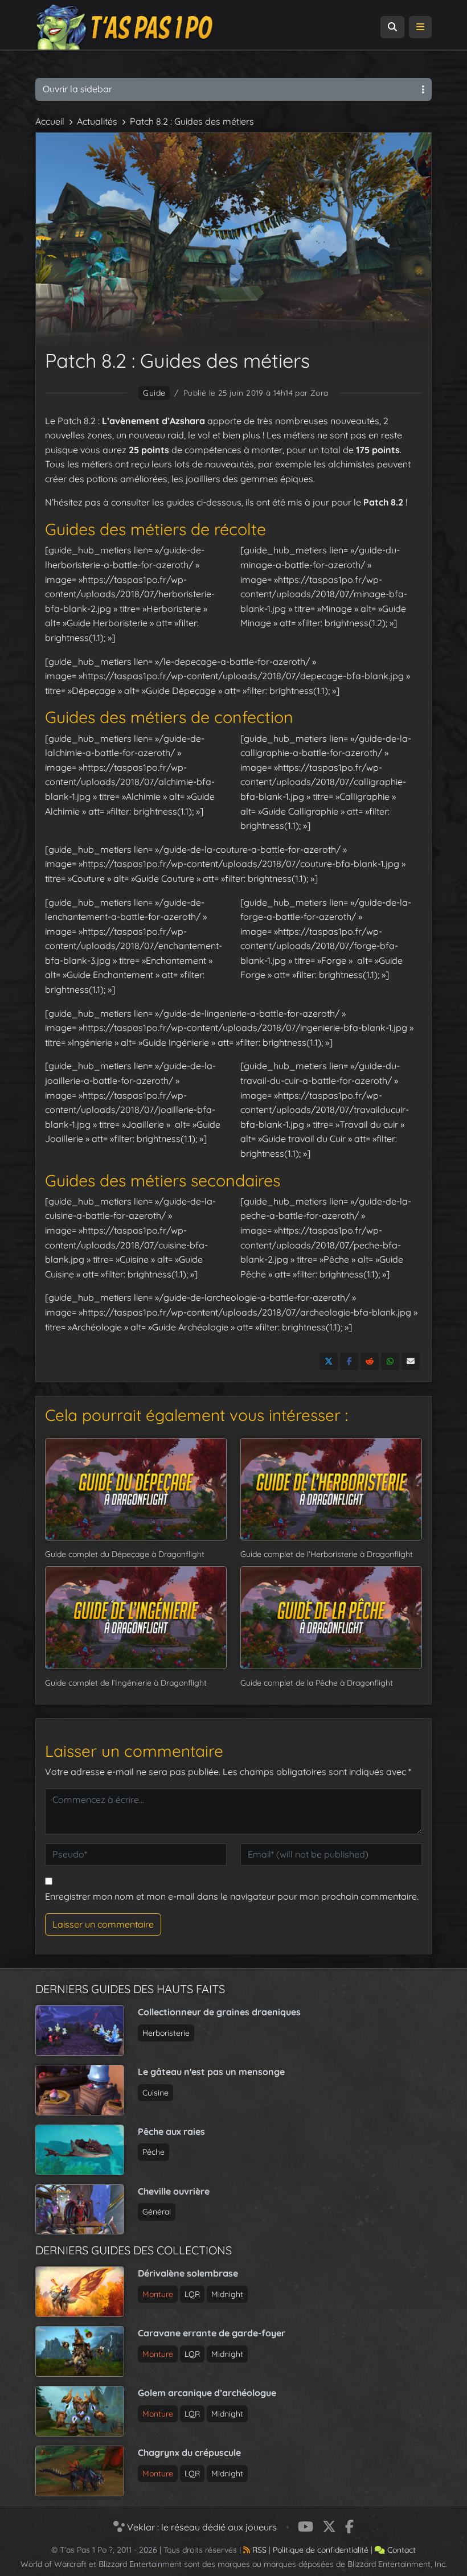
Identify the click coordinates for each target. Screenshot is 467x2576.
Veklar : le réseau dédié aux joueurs (201, 2527)
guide (154, 393)
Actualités (97, 121)
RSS (258, 2550)
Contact (400, 2550)
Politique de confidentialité (321, 2550)
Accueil (50, 121)
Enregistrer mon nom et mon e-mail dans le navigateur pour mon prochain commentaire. (232, 1896)
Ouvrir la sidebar (77, 89)
